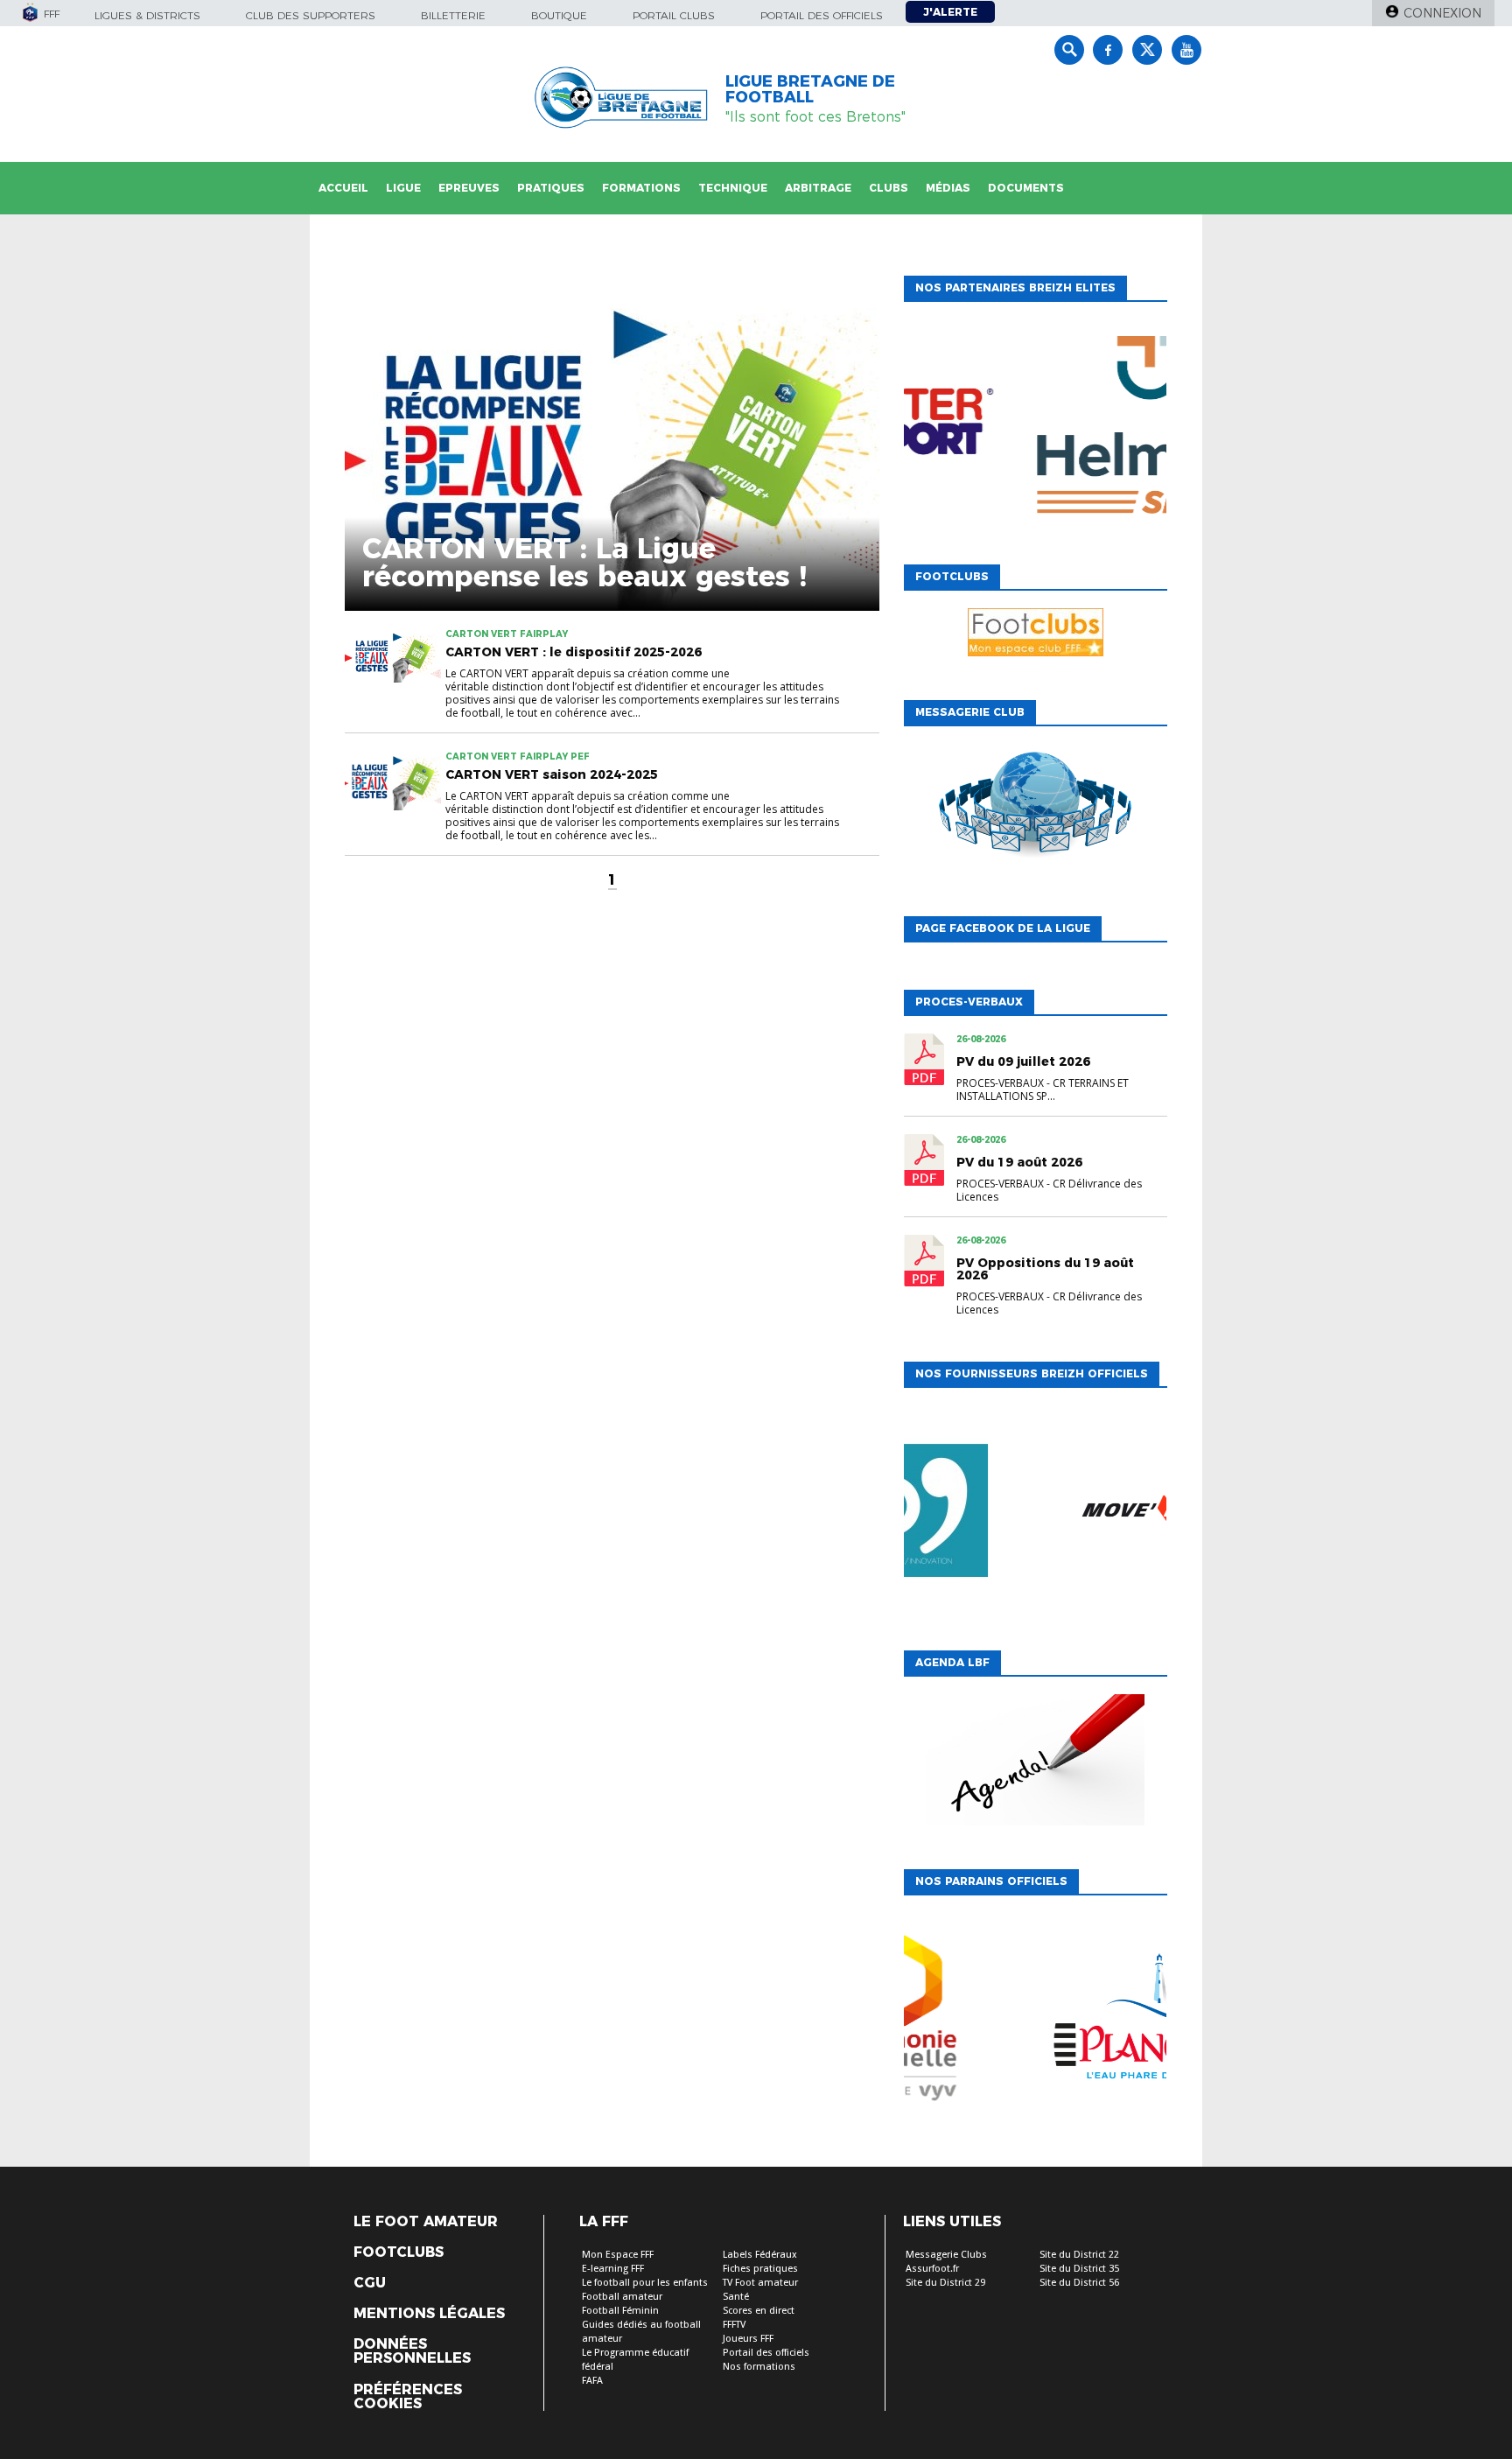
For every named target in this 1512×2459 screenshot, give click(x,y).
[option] (1035, 429)
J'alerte (950, 12)
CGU (370, 2283)
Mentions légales (429, 2314)
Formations (641, 188)
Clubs (889, 188)
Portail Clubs (674, 15)
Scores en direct (759, 2311)
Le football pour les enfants (645, 2283)
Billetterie (453, 15)
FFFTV (734, 2325)
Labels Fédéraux (760, 2255)
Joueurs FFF (748, 2339)
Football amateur (622, 2297)
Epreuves (469, 188)
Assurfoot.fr (932, 2269)
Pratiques (551, 188)
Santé (736, 2297)
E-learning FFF (613, 2269)
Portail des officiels (822, 15)
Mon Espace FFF (618, 2255)
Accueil (343, 188)
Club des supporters (311, 15)
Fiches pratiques (760, 2269)
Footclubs (399, 2252)
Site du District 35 (1079, 2269)
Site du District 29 (945, 2283)
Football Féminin (620, 2311)
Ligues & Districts (147, 15)
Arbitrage (818, 188)
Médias (948, 188)
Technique (733, 188)
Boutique (559, 15)
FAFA (592, 2381)
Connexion (1442, 13)
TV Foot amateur (760, 2283)
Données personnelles (412, 2351)
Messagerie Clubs (946, 2255)
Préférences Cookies (408, 2397)
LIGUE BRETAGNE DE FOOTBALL (810, 89)
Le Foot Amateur (426, 2222)
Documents (1026, 188)
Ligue (403, 188)
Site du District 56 (1079, 2283)
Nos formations (759, 2367)
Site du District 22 (1079, 2255)
